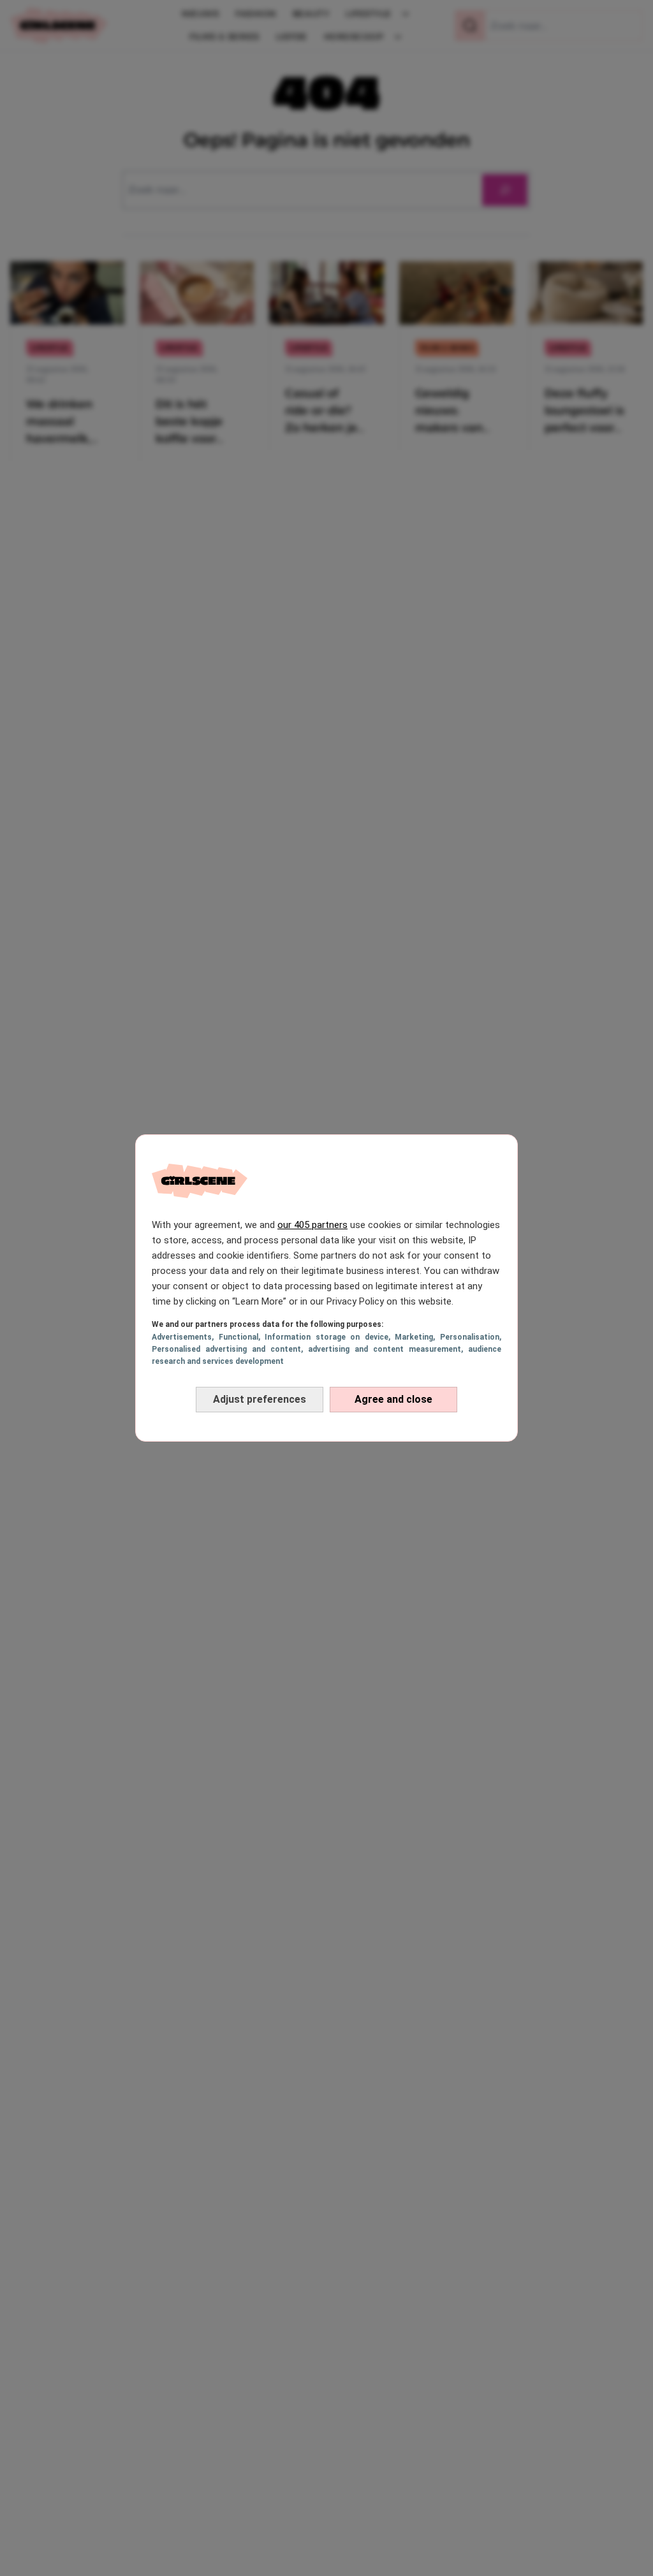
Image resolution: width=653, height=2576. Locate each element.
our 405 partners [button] (312, 1225)
